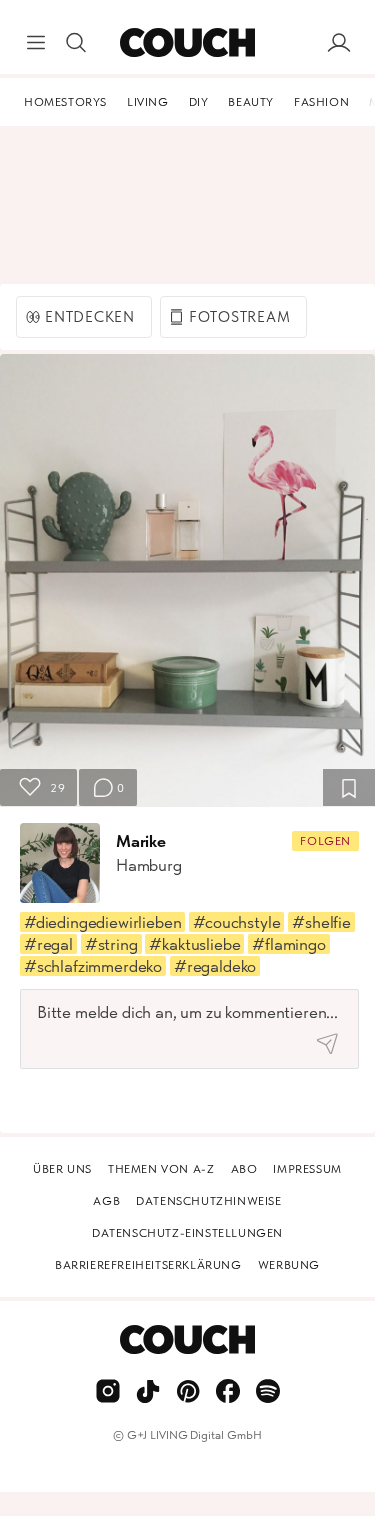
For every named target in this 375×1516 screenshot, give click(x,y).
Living (148, 102)
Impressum (307, 1169)
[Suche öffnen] (76, 43)
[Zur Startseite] (187, 43)
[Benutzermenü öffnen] (339, 43)
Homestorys (65, 102)
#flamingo (288, 944)
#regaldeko (215, 966)
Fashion (321, 102)
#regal (48, 944)
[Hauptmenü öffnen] (36, 43)
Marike (141, 841)
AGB (106, 1201)
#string (111, 944)
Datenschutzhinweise (208, 1201)
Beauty (251, 102)
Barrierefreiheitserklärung (148, 1265)
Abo (244, 1169)
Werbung (289, 1265)
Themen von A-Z (161, 1169)
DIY (199, 102)
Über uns (62, 1169)
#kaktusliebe (194, 944)
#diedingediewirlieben (102, 922)
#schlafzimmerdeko (93, 966)
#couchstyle (236, 922)
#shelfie (321, 922)
